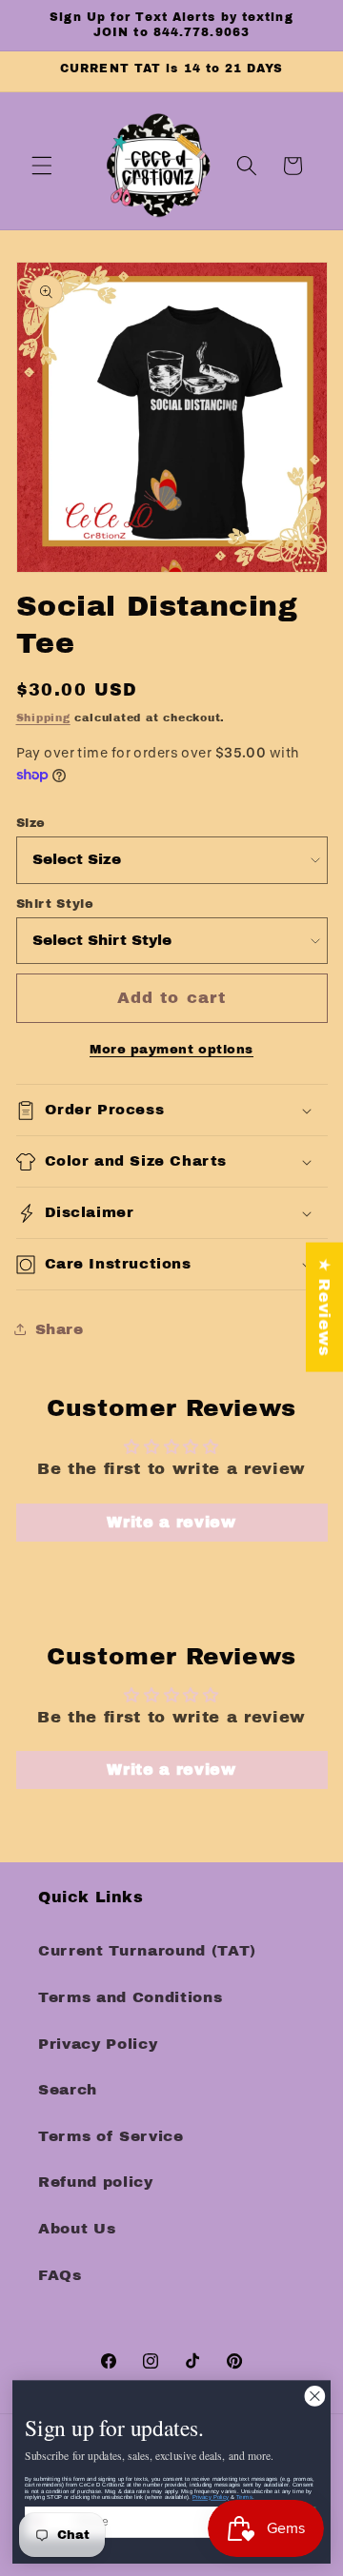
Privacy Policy (98, 2044)
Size (31, 823)
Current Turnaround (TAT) (147, 1950)
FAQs (60, 2275)
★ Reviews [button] (324, 1307)
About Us (77, 2228)
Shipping (43, 718)
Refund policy (96, 2182)
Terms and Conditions (130, 1997)
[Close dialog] (315, 2396)
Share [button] (60, 1329)
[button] (42, 166)
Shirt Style (55, 904)
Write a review (171, 1522)
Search (68, 2089)
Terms (244, 2497)
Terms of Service (111, 2136)
